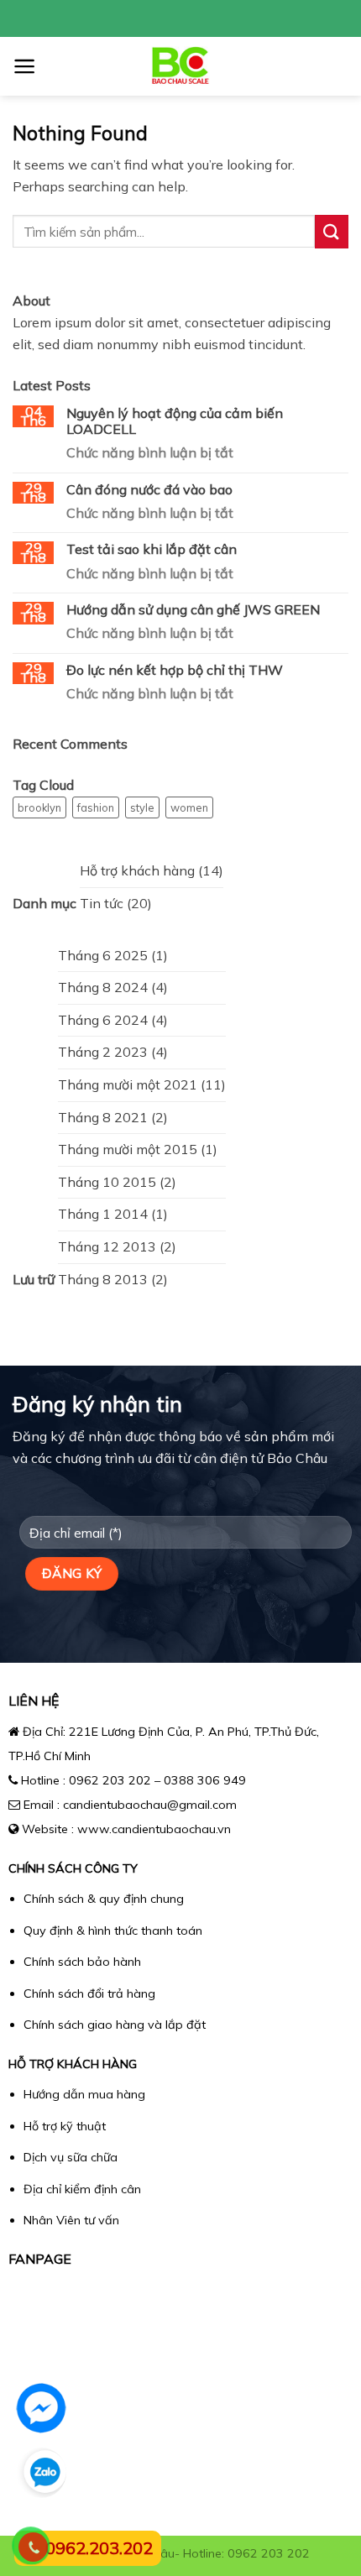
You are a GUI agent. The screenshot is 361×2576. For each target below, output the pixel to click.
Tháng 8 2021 (103, 1117)
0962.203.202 (99, 2548)
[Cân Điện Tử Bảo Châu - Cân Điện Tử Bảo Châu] (181, 66)
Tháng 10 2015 (107, 1182)
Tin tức (102, 903)
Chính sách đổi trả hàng (89, 1993)
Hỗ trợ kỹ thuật (65, 2126)
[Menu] (25, 66)
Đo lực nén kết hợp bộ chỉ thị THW (175, 670)
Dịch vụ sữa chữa (71, 2157)
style (142, 807)
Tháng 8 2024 (103, 987)
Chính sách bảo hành (82, 1962)
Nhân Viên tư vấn (71, 2220)
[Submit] (332, 231)
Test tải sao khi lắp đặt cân (152, 549)
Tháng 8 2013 (103, 1279)
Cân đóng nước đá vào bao (149, 490)
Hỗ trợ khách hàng (137, 870)
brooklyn (39, 807)
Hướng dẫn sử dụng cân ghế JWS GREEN (193, 610)
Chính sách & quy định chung (104, 1899)
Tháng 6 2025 (103, 955)
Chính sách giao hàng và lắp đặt (115, 2025)
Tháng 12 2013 (107, 1246)
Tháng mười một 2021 (128, 1084)
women (189, 807)
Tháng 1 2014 (103, 1214)
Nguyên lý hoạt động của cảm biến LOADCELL (175, 421)
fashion (96, 807)
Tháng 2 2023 (103, 1052)
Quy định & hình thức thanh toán (113, 1931)
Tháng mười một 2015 (128, 1149)
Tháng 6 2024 (103, 1020)
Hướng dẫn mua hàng (84, 2094)
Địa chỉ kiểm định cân (82, 2189)
